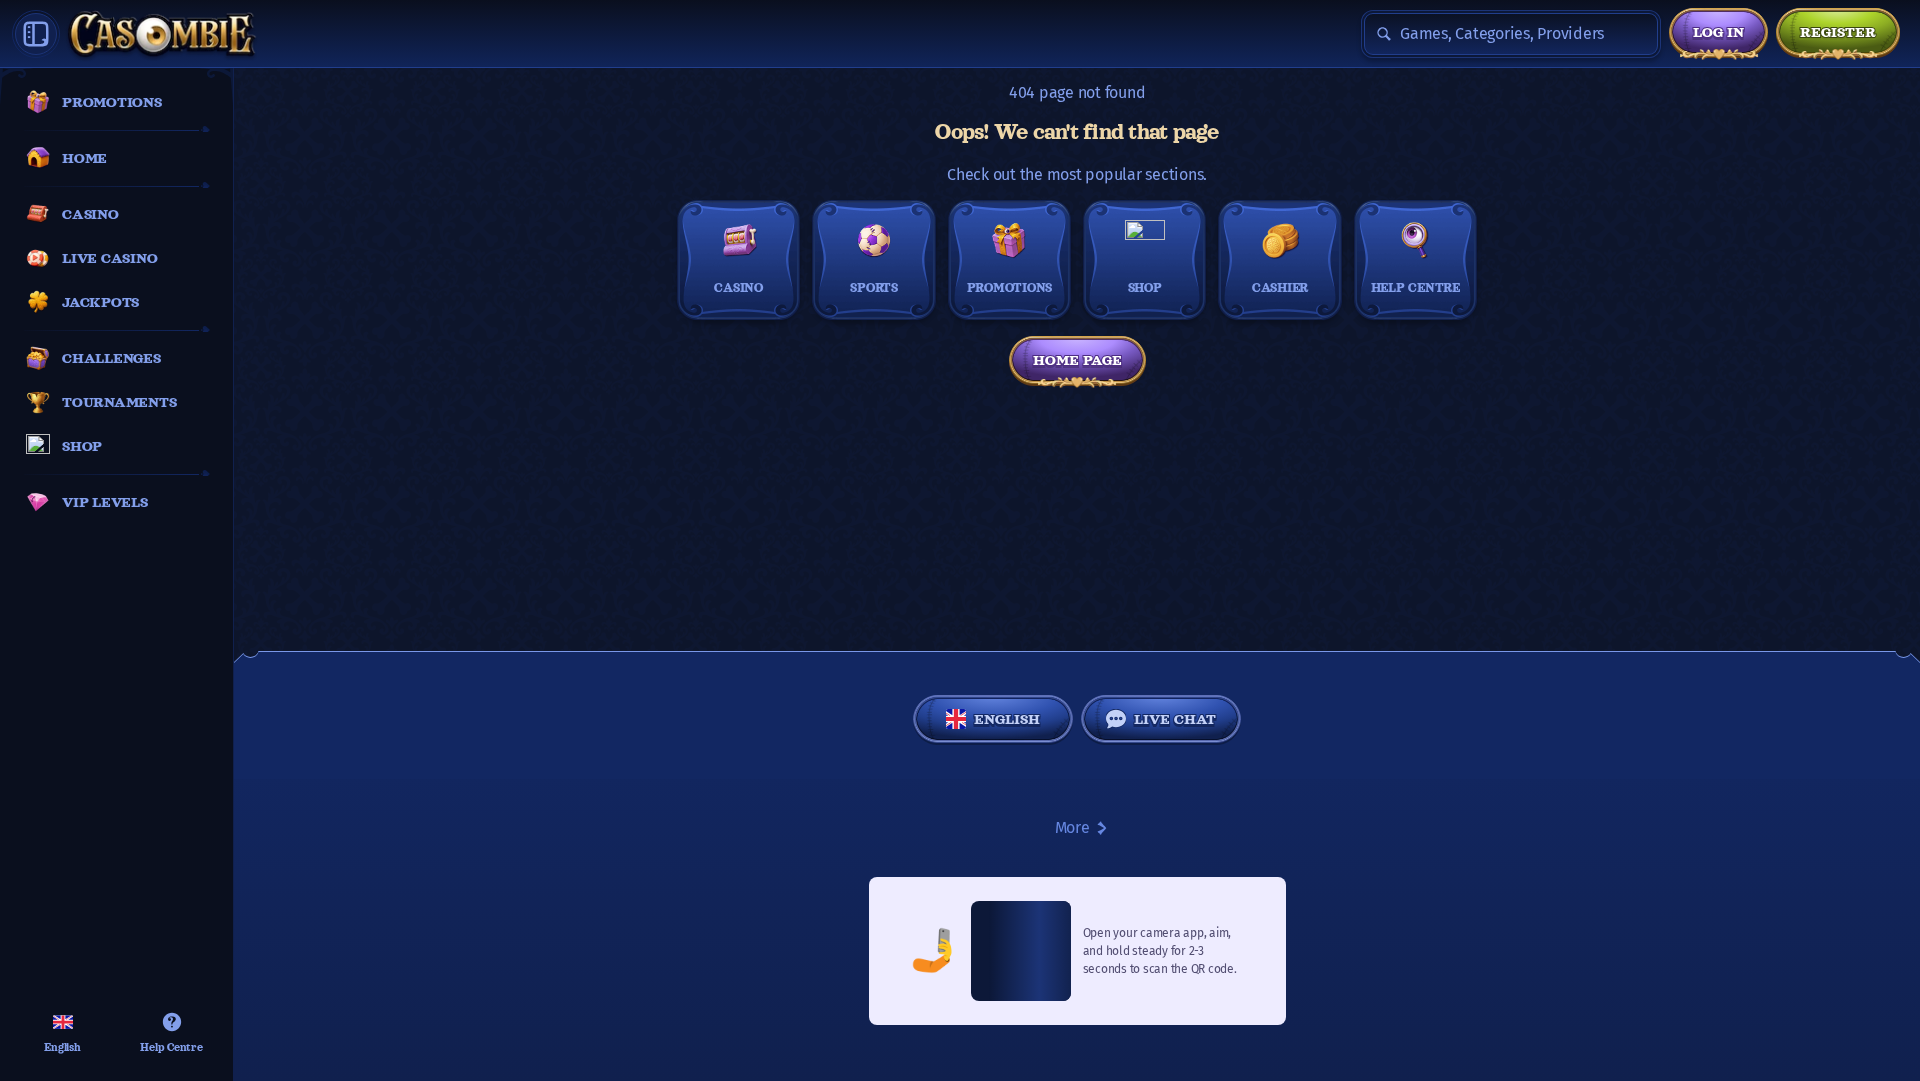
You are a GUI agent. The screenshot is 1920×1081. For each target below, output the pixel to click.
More (1072, 827)
